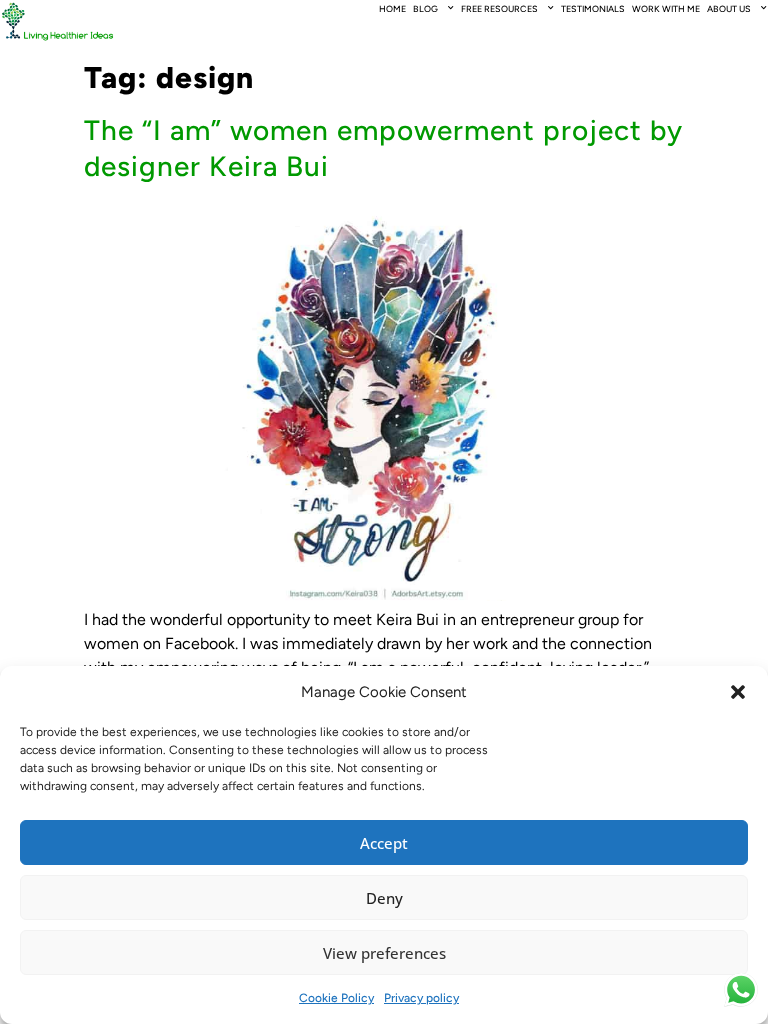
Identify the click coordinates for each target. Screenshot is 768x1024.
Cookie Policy (336, 998)
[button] (738, 692)
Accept (384, 843)
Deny (384, 898)
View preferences (384, 953)
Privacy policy (421, 998)
